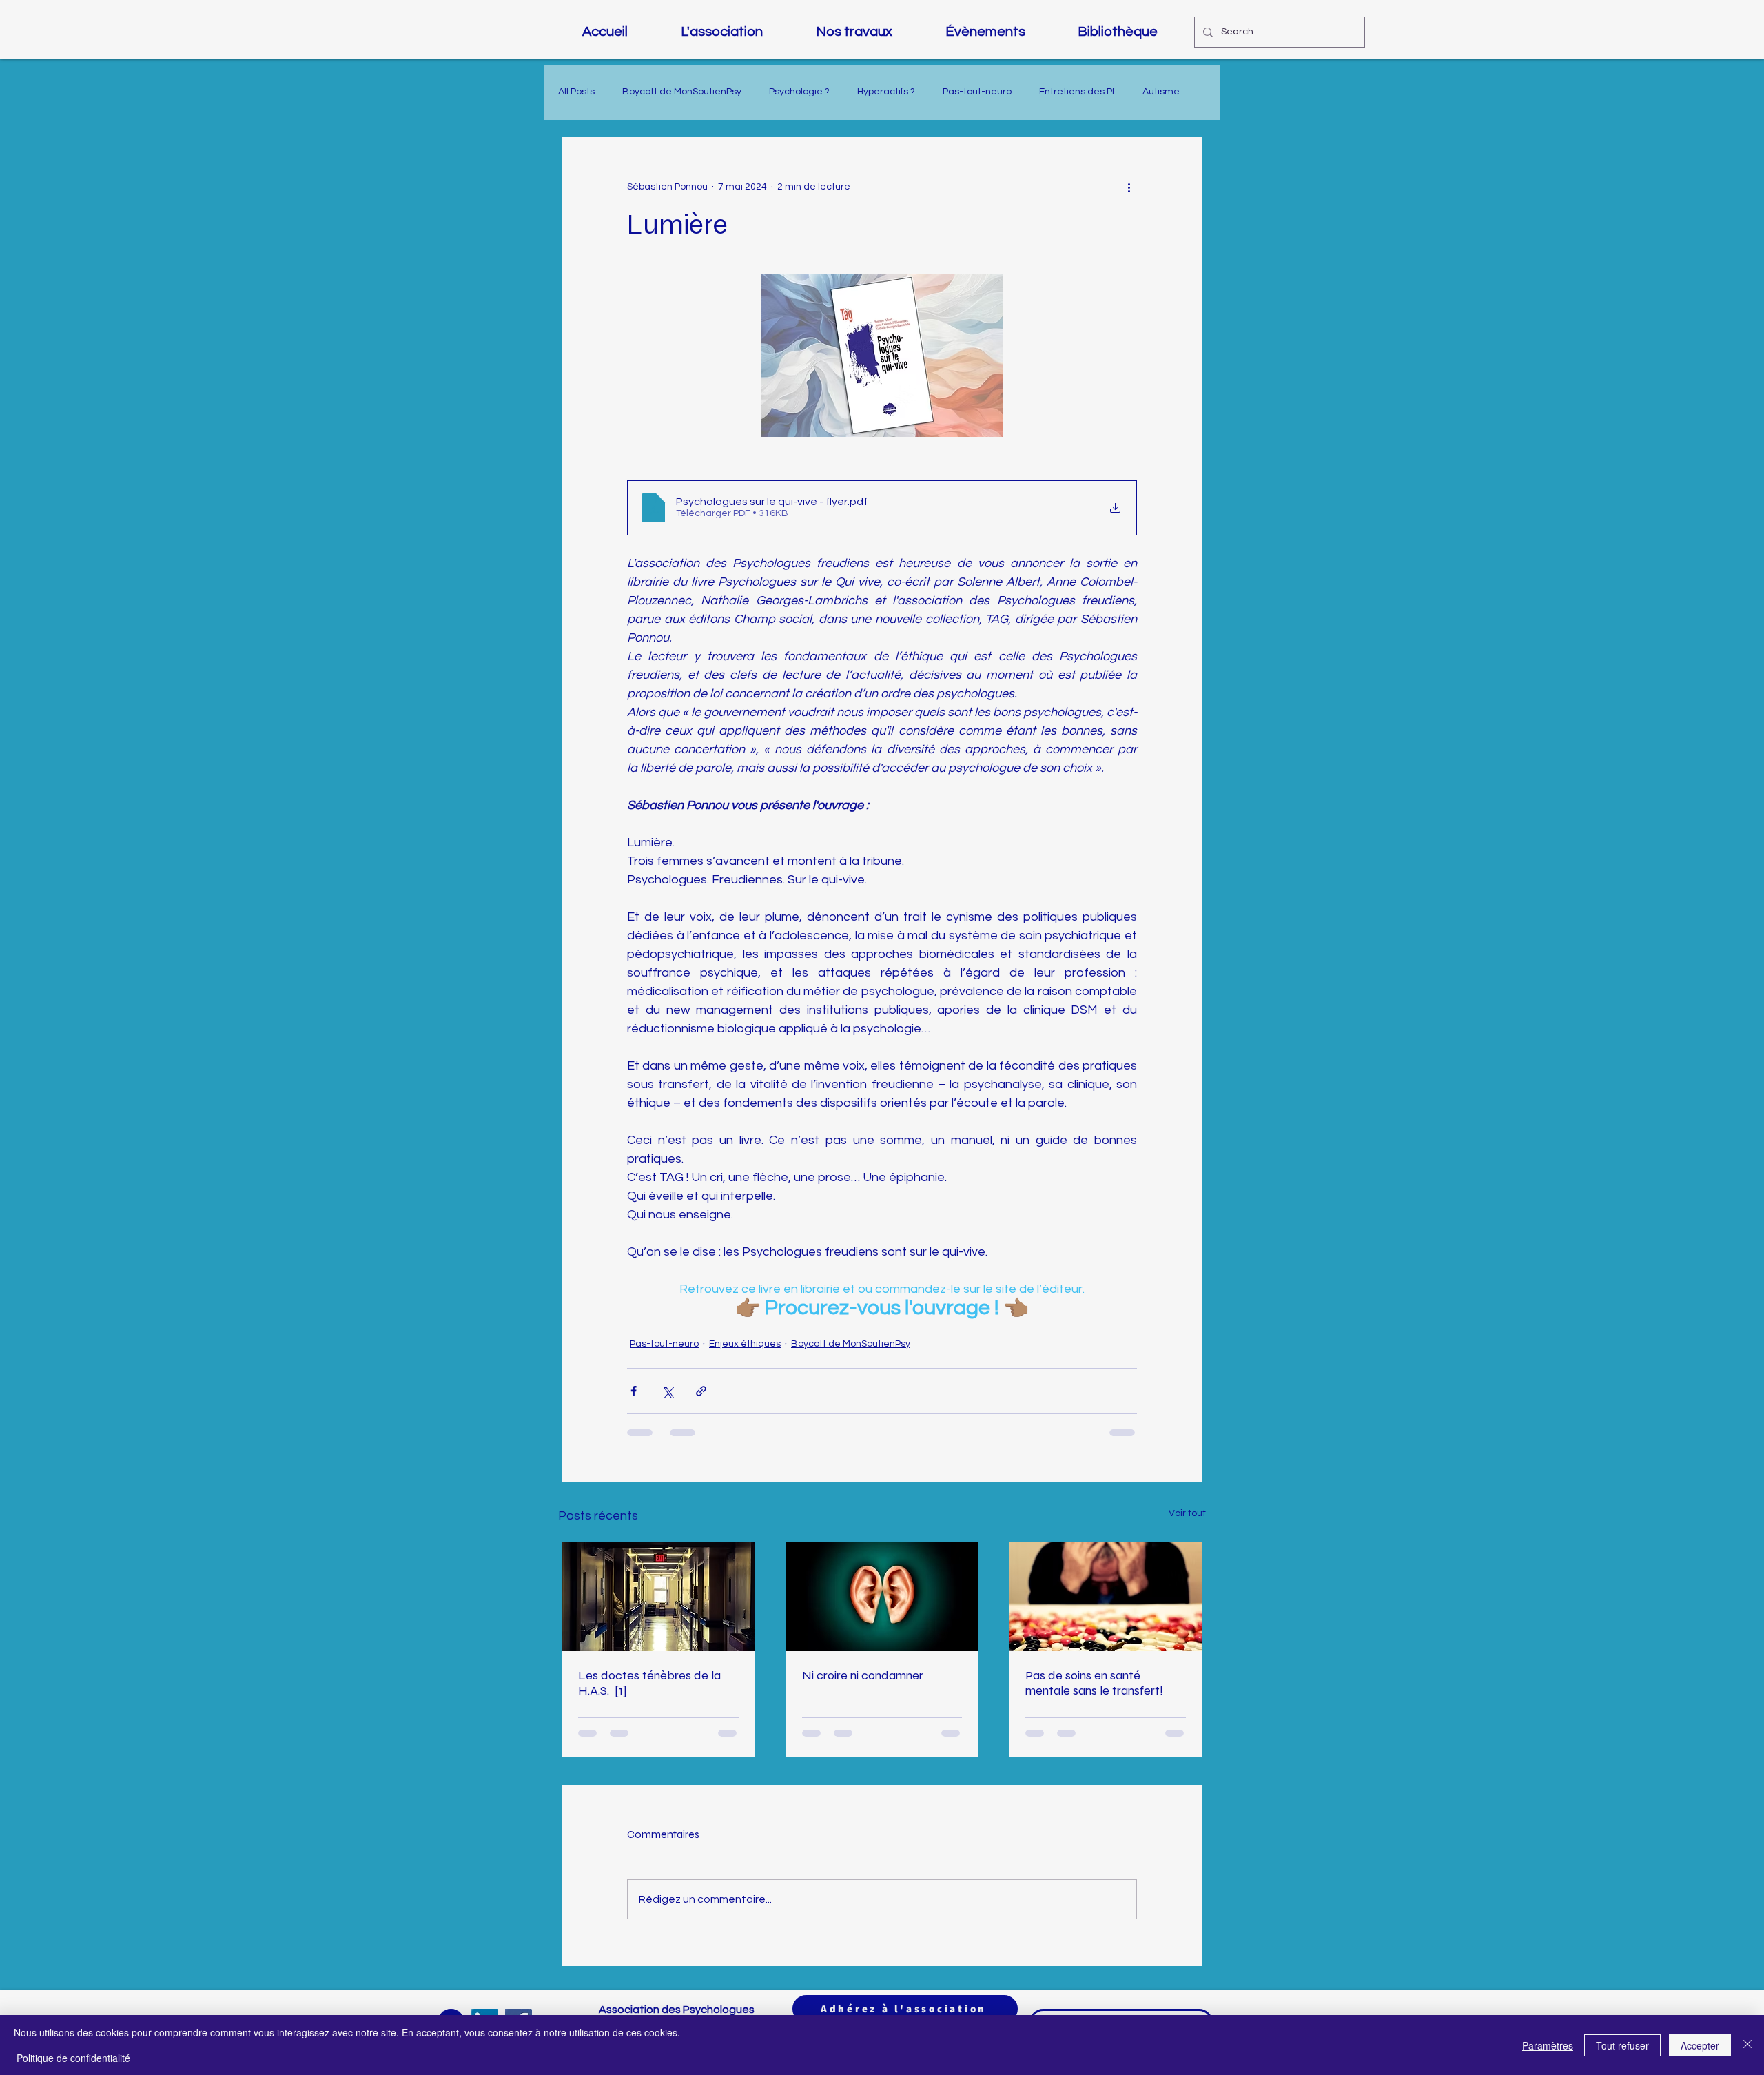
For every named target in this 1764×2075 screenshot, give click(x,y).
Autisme (1161, 92)
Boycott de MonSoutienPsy (682, 92)
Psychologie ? (799, 92)
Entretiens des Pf (1077, 92)
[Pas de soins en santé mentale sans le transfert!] (1106, 1597)
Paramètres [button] (1548, 2045)
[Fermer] (1747, 2045)
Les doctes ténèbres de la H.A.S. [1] (649, 1683)
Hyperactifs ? (886, 92)
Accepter (1700, 2045)
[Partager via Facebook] (634, 1391)
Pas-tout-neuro (977, 92)
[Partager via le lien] (701, 1391)
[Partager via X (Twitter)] (667, 1391)
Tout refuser (1622, 2045)
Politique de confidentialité (73, 2058)
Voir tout (1187, 1513)
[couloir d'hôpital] (658, 1597)
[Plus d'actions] (1129, 187)
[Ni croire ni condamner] (882, 1597)
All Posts (576, 92)
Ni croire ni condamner (863, 1675)
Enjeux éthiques (745, 1344)
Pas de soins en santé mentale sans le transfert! (1094, 1683)
